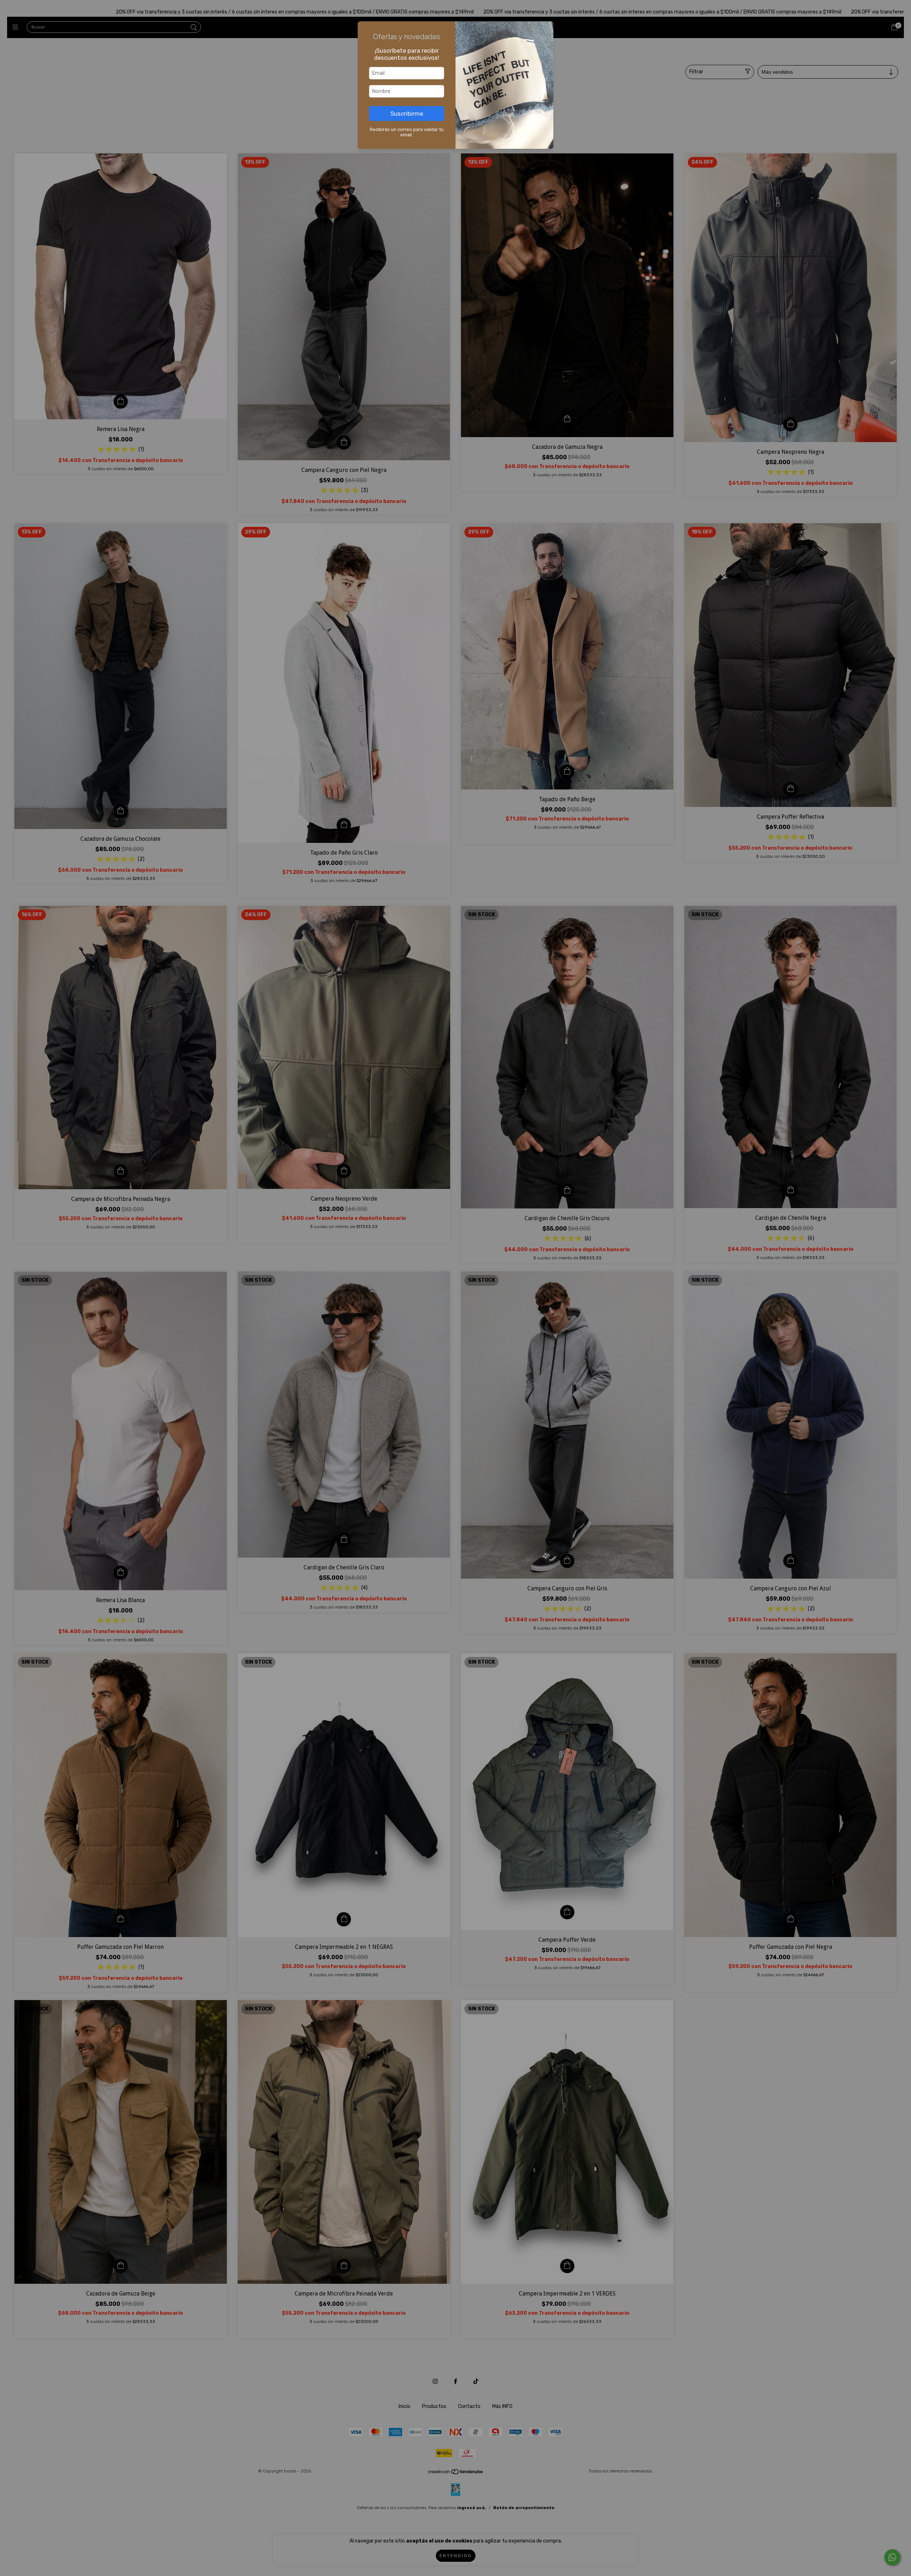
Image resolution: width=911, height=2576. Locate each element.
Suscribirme (407, 114)
